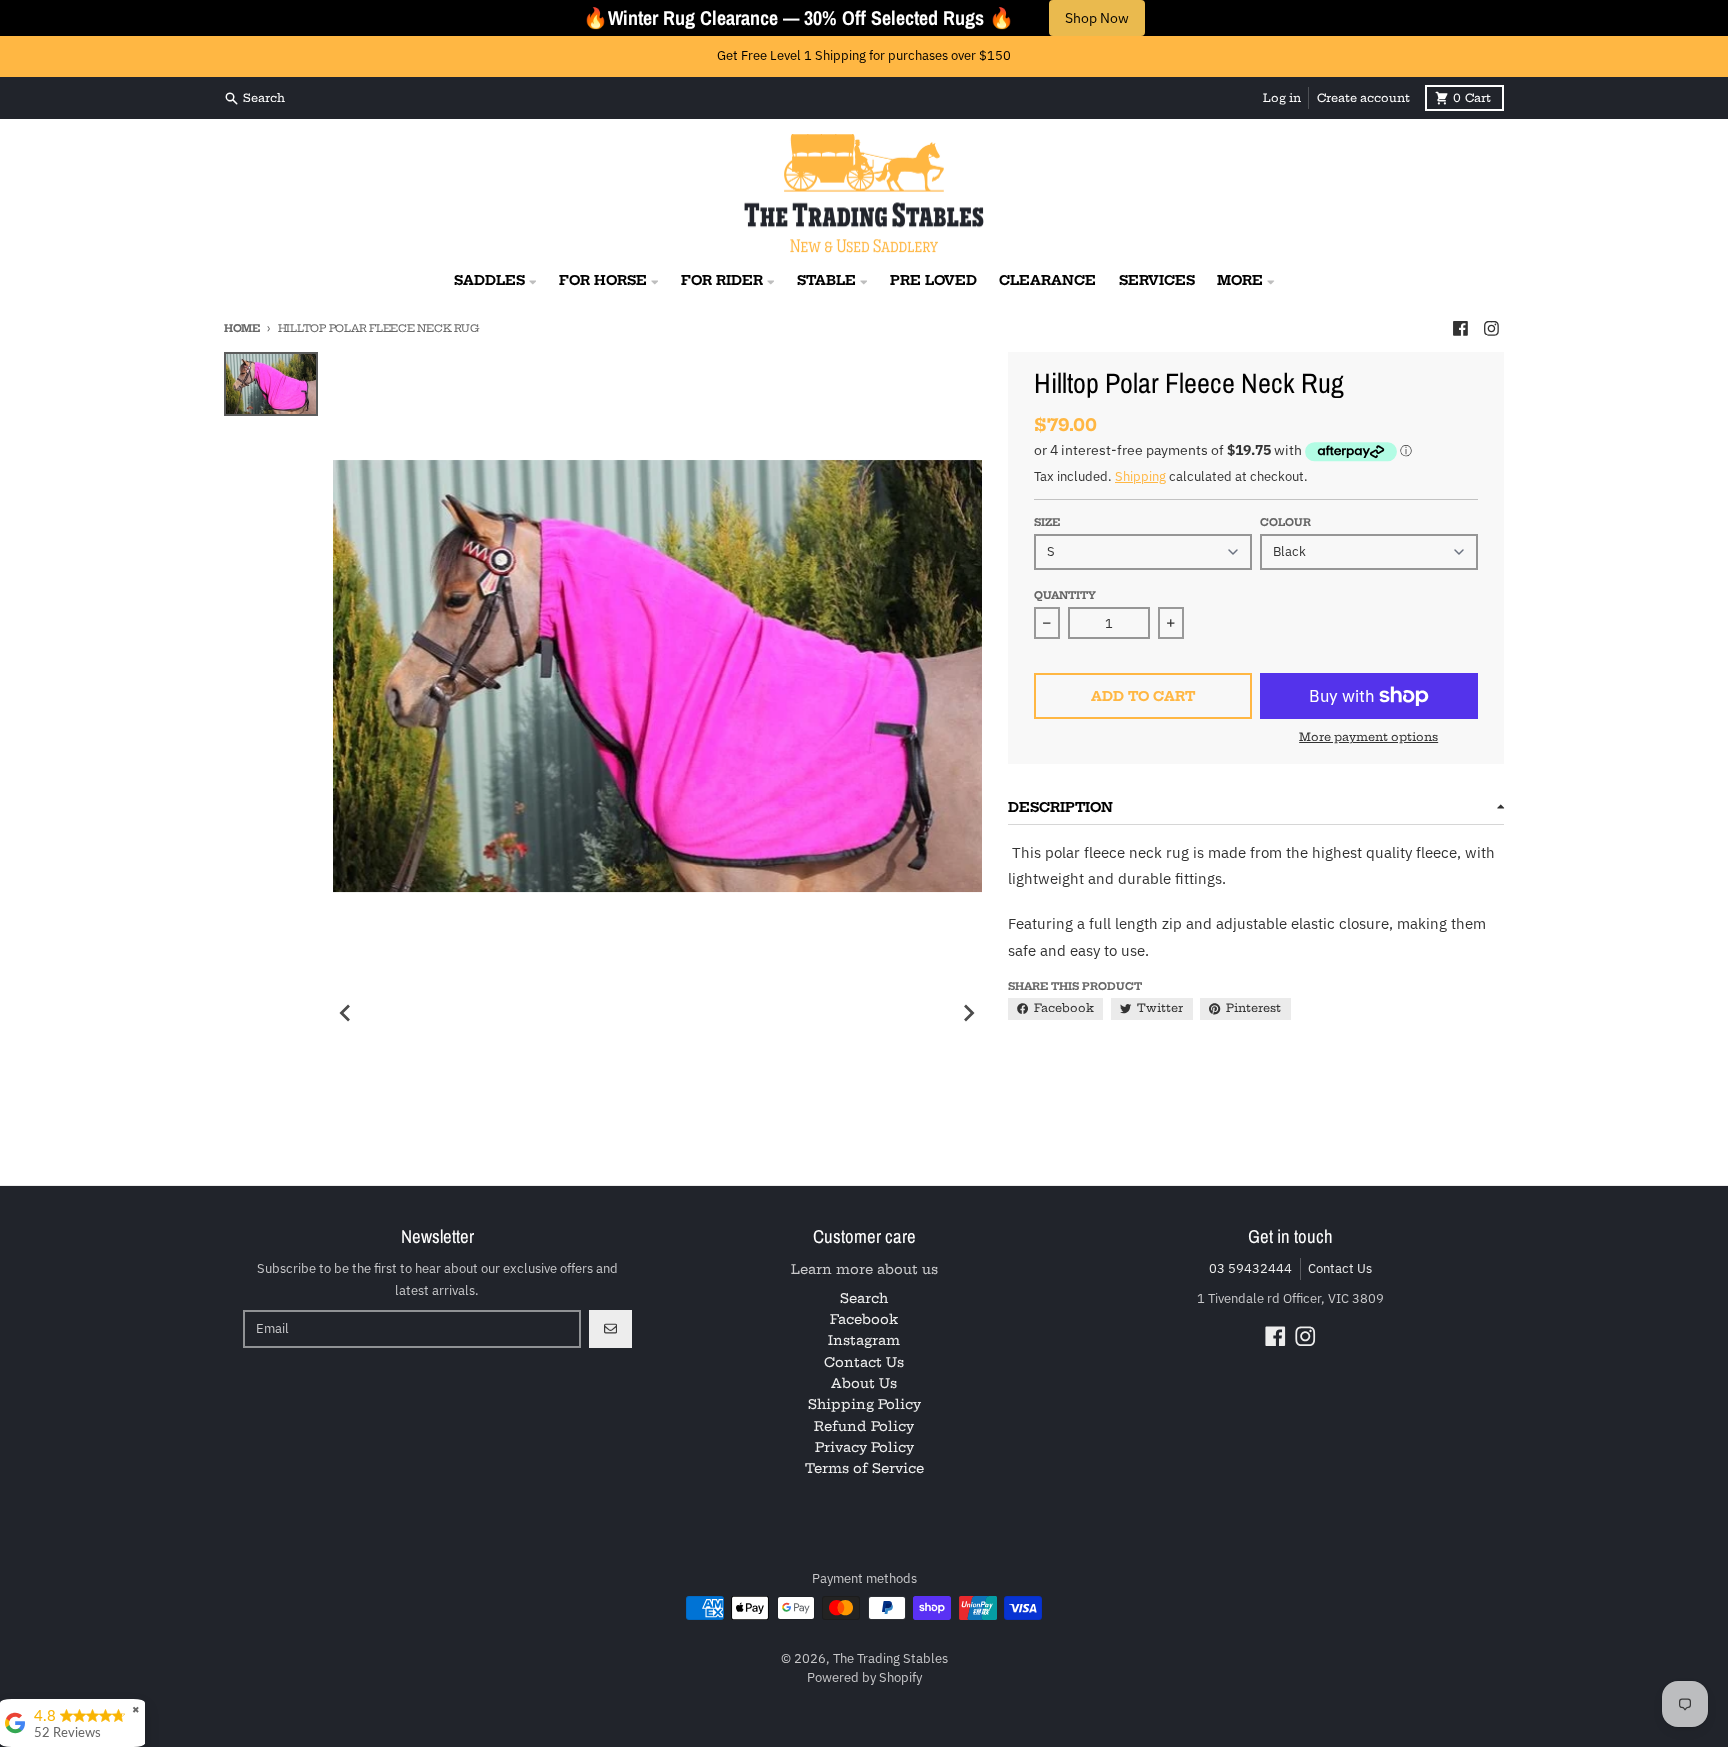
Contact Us (1340, 1268)
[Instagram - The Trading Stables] (1492, 328)
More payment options (1368, 737)
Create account (1363, 98)
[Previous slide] (346, 1013)
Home (242, 328)
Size (1047, 522)
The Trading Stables (890, 1658)
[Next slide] (968, 1013)
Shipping (1140, 476)
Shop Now (1097, 18)
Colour (1285, 522)
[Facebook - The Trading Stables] (1460, 328)
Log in (1282, 98)
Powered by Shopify (864, 1677)
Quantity (1065, 595)
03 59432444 (1250, 1268)
